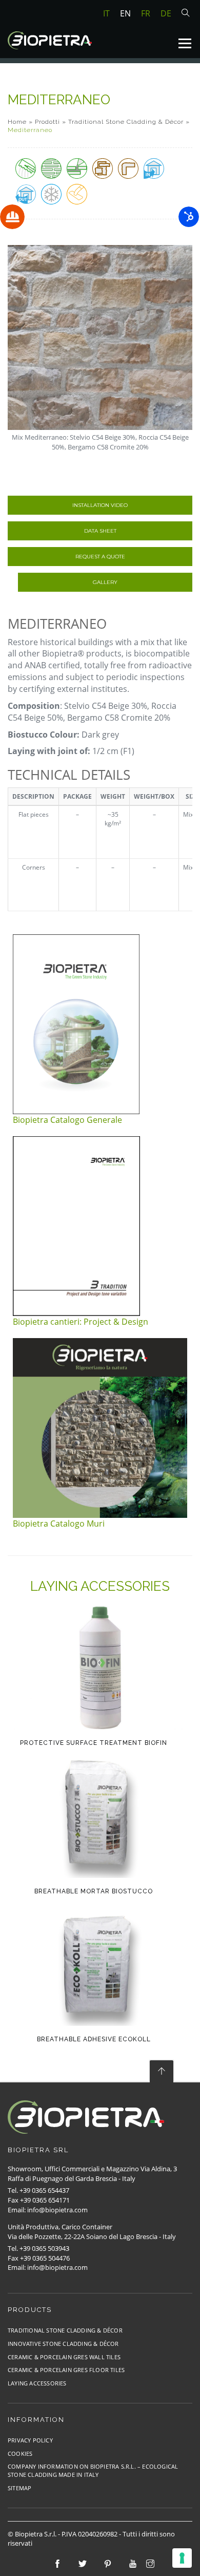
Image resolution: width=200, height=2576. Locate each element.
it (106, 13)
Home (17, 122)
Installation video (100, 505)
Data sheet (100, 531)
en (125, 13)
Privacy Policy (30, 2440)
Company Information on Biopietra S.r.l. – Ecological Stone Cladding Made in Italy (93, 2470)
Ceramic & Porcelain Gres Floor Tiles (66, 2370)
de (166, 13)
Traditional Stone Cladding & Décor (126, 122)
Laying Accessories (37, 2383)
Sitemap (19, 2488)
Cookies (20, 2453)
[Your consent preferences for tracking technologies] (182, 2558)
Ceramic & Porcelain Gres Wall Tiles (64, 2357)
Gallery (105, 582)
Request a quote (100, 557)
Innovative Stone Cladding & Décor (63, 2344)
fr (146, 13)
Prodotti (47, 122)
